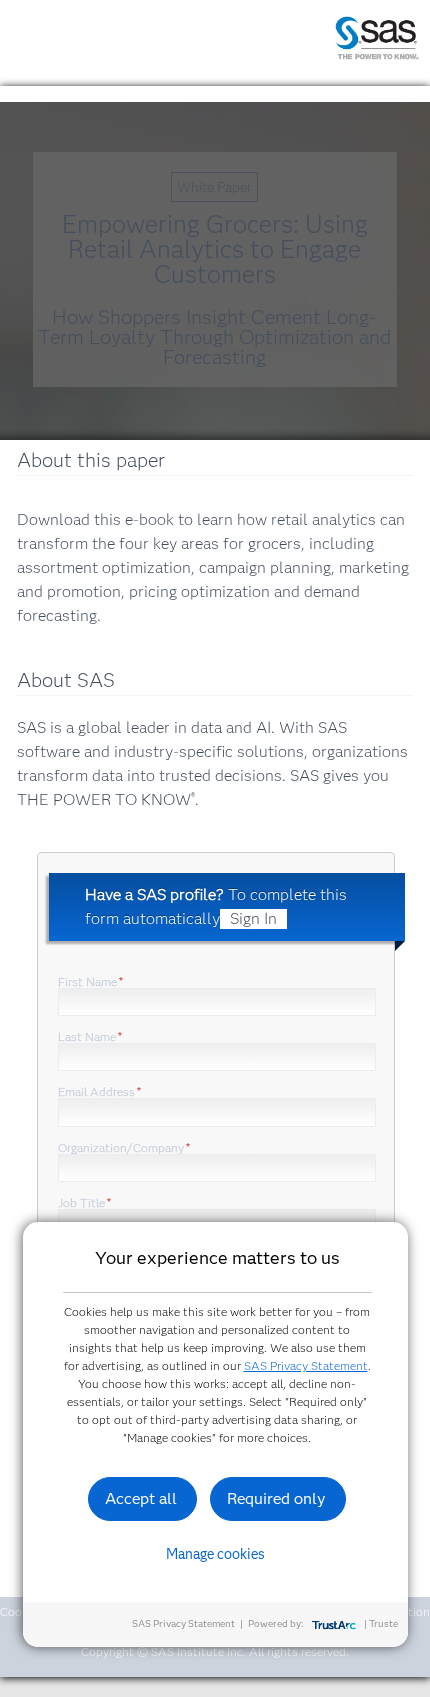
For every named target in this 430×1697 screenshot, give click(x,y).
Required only (276, 1498)
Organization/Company (124, 1147)
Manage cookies (215, 1554)
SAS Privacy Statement (306, 1365)
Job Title (84, 1202)
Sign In (253, 918)
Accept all (141, 1498)
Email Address (99, 1091)
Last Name (90, 1036)
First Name (90, 981)
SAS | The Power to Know (377, 38)
